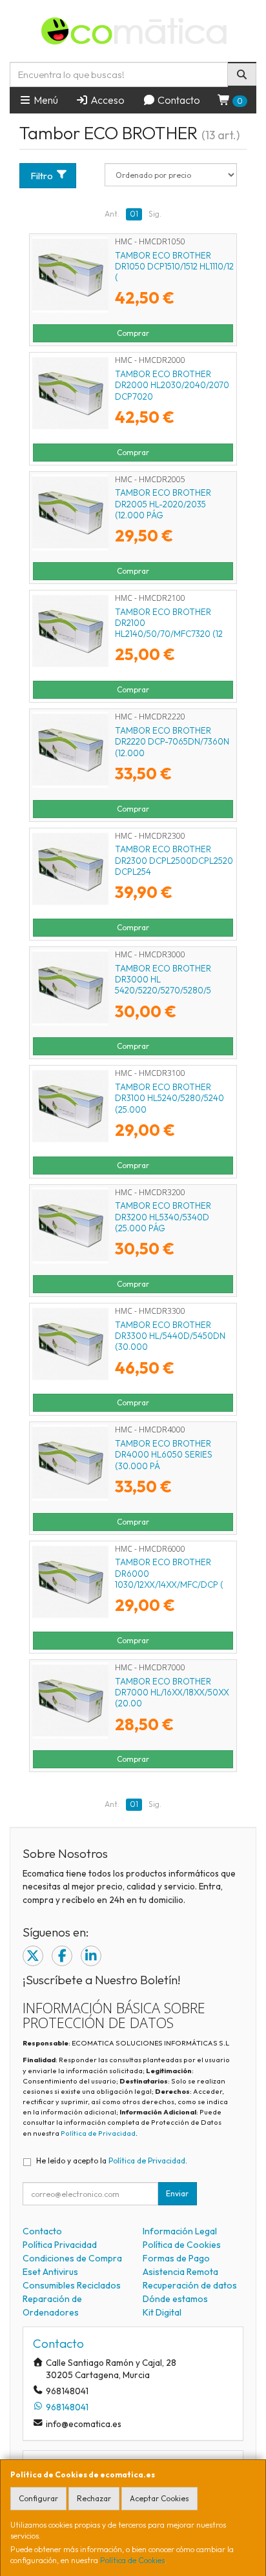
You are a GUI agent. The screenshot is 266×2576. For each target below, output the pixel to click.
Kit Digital (162, 2312)
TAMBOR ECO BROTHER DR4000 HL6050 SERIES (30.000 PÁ (164, 1455)
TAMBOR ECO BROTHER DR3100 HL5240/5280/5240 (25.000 (169, 1098)
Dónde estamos (175, 2299)
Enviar (177, 2193)
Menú (45, 100)
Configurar (38, 2498)
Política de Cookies (132, 2560)
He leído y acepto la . (112, 2161)
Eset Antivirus (50, 2272)
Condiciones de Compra (72, 2258)
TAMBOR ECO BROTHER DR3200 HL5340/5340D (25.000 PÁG (163, 1217)
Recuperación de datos (190, 2285)
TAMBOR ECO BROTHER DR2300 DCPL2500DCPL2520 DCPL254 (174, 860)
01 (134, 214)
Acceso (107, 100)
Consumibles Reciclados (72, 2285)
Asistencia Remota (180, 2272)
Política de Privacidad (98, 2133)
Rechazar (94, 2498)
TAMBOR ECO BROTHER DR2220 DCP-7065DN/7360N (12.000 (172, 742)
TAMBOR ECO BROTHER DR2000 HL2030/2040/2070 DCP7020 (172, 385)
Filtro (42, 176)
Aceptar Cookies (159, 2498)
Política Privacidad (60, 2245)
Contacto (178, 100)
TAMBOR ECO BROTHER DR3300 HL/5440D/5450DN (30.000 (170, 1336)
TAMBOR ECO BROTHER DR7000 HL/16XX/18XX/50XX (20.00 (172, 1693)
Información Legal (180, 2231)
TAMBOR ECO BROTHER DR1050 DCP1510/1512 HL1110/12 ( (174, 267)
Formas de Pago (176, 2258)
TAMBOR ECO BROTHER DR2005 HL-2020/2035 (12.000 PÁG (163, 504)
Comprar (133, 333)
